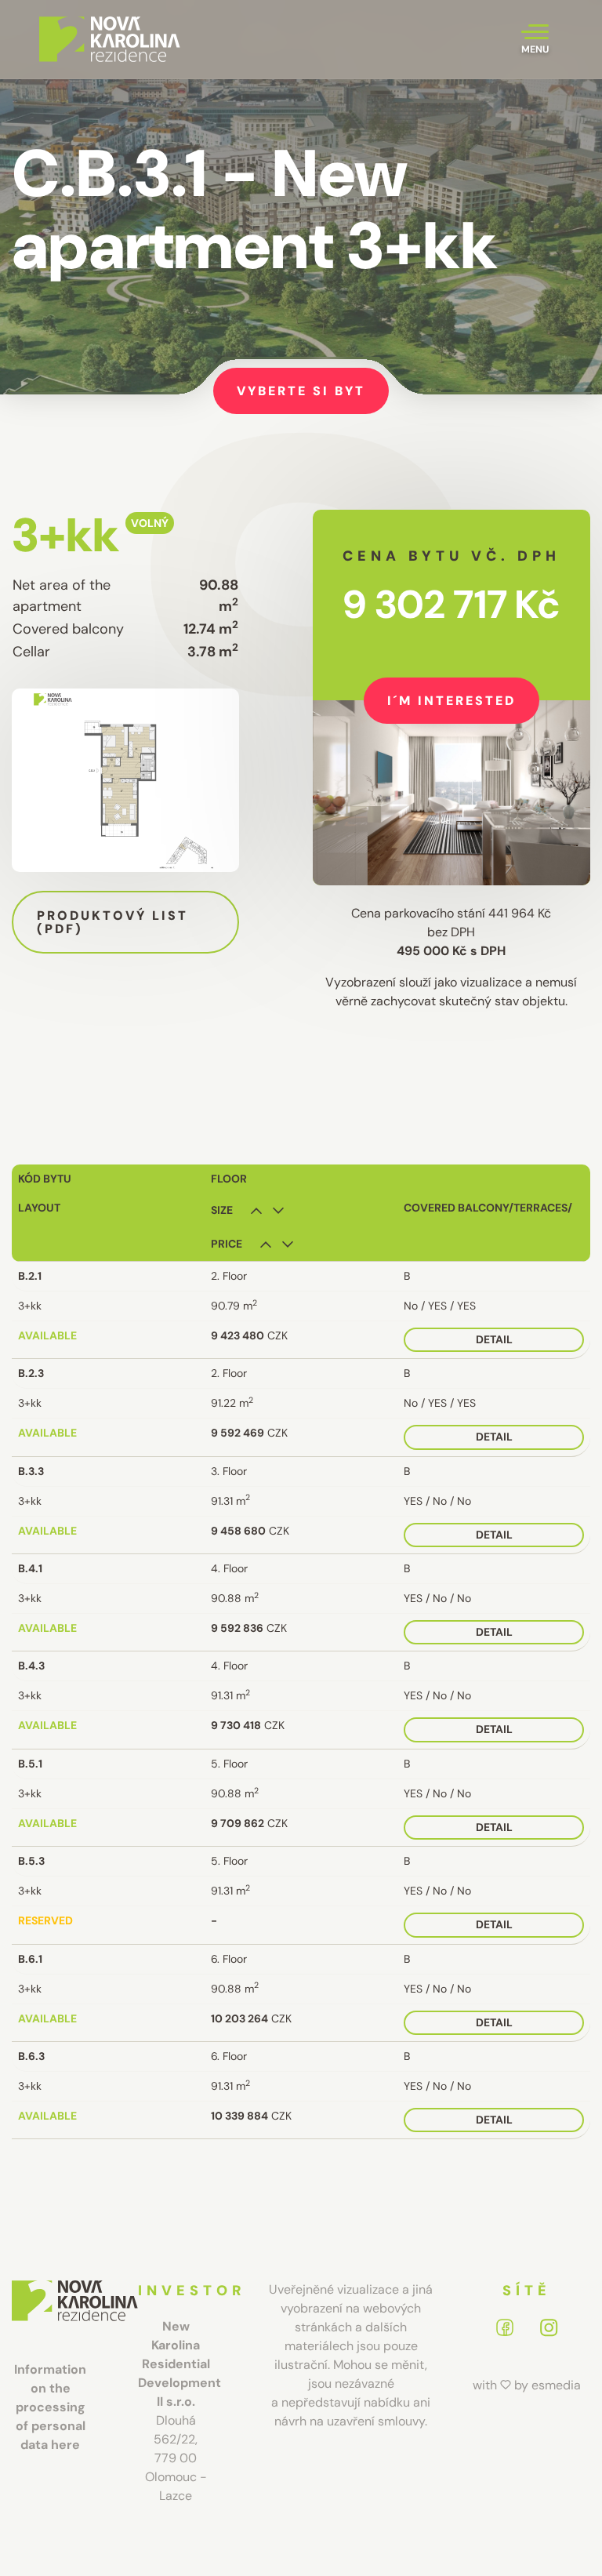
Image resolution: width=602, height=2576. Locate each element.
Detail (494, 1339)
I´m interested (451, 701)
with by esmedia (527, 2385)
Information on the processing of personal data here (50, 2407)
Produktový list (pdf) (112, 923)
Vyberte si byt (301, 391)
